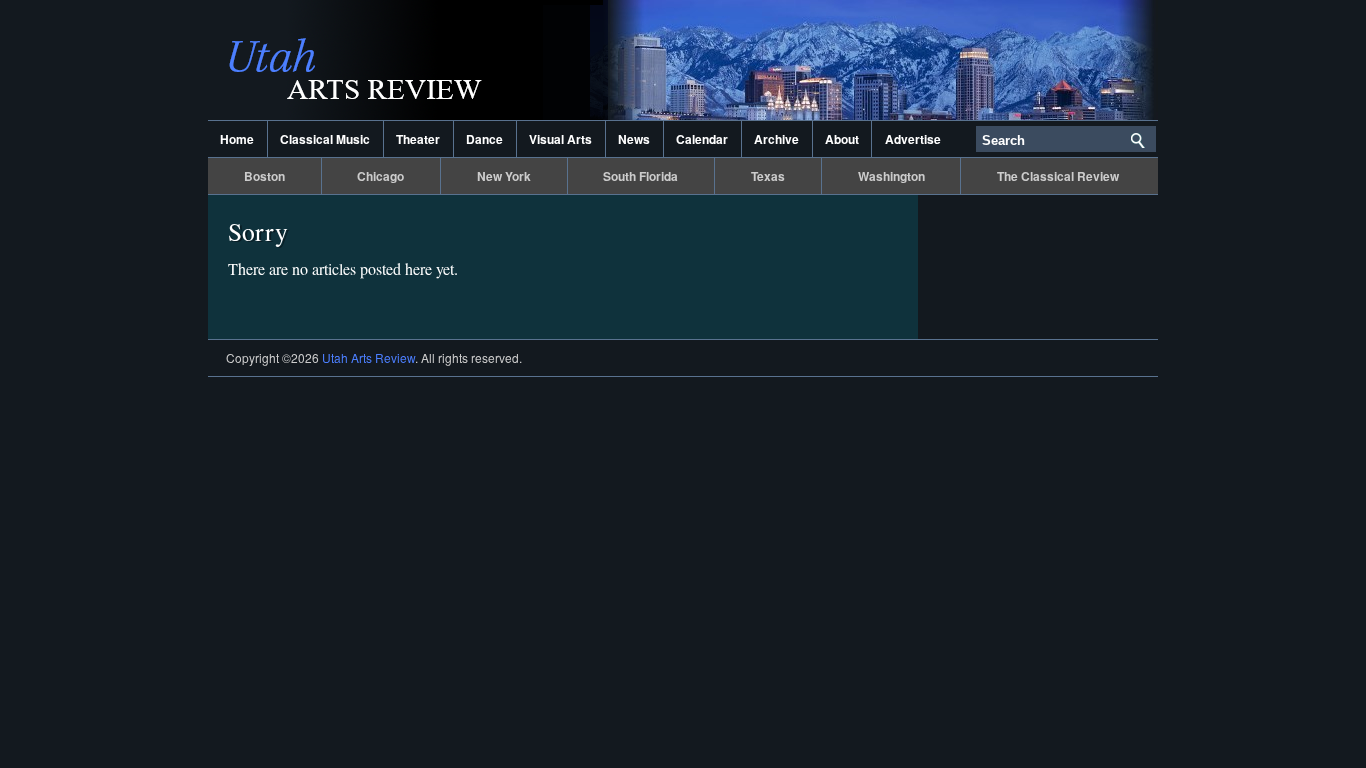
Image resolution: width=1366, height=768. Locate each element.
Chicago (380, 176)
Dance (484, 139)
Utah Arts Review (408, 60)
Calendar (702, 139)
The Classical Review (1058, 176)
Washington (891, 176)
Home (237, 139)
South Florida (640, 176)
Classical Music (325, 139)
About (842, 139)
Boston (264, 176)
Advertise (913, 139)
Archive (776, 139)
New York (504, 176)
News (634, 139)
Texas (768, 176)
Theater (418, 139)
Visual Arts (560, 139)
